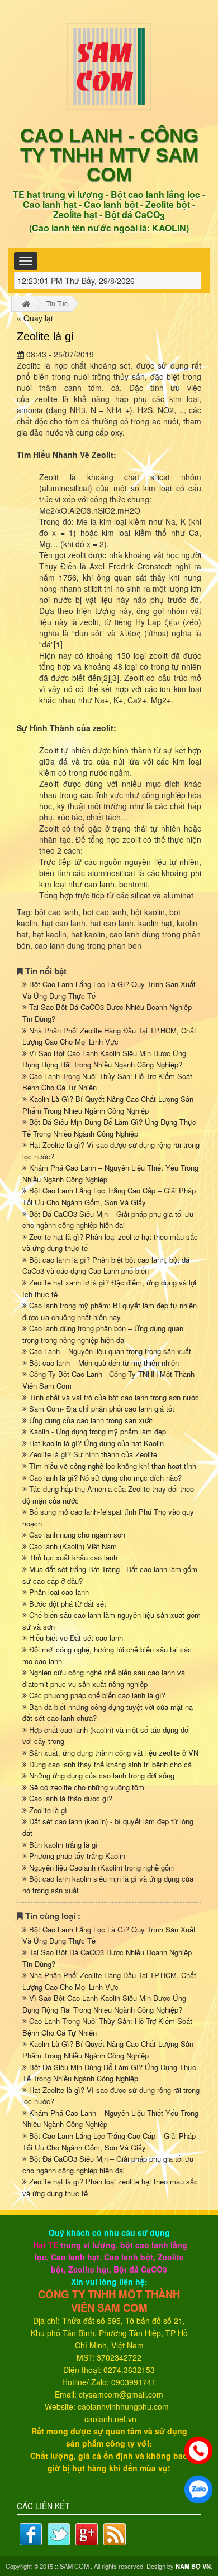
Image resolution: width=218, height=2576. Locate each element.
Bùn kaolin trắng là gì (63, 1845)
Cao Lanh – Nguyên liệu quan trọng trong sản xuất (110, 1351)
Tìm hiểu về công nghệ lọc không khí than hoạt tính (113, 1466)
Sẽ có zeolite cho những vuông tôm (87, 1787)
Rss (115, 2534)
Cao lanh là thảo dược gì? (71, 1798)
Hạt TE (46, 2245)
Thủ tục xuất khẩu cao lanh (73, 1557)
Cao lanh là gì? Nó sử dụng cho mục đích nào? (105, 1478)
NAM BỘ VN (193, 2566)
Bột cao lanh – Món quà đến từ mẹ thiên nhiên (104, 1363)
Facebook (31, 2534)
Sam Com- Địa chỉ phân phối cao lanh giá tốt (102, 1408)
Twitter (59, 2534)
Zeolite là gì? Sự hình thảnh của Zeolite (93, 1454)
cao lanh (99, 884)
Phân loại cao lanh (59, 1592)
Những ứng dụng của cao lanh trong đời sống (102, 1775)
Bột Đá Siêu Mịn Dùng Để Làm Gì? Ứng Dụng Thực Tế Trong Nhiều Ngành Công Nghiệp (109, 1128)
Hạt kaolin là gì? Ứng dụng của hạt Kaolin (96, 1443)
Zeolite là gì (48, 1810)
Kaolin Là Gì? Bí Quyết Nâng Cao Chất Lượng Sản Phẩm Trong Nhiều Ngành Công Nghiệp (108, 1105)
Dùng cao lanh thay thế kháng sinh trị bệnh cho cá (110, 1764)
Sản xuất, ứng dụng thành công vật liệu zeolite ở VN (114, 1753)
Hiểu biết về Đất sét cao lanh (76, 1638)
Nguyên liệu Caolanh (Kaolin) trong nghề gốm (102, 1867)
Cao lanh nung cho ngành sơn (77, 1535)
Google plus (87, 2534)
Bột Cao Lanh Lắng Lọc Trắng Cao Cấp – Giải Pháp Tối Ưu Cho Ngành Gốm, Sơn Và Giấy (109, 1196)
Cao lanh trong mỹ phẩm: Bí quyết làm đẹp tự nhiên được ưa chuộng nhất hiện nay (110, 1311)
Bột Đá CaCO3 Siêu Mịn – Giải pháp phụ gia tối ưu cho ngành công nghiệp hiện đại (108, 1220)
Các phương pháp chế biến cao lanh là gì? (97, 1695)
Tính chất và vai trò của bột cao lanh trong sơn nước (114, 1397)
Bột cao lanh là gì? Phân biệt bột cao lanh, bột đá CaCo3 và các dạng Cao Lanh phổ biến (106, 1265)
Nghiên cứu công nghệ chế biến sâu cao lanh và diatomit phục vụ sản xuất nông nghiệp (104, 1678)
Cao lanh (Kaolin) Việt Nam (73, 1546)
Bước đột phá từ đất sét (68, 1604)
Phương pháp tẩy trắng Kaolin (77, 1856)
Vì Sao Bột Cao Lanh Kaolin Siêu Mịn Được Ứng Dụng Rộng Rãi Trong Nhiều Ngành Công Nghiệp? (104, 1059)
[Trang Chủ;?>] (27, 304)
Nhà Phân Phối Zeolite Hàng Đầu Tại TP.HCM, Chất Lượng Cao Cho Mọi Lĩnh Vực (109, 1036)
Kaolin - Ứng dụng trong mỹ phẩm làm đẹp (98, 1431)
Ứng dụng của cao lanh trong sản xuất (91, 1420)
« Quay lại (35, 318)
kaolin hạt (155, 923)
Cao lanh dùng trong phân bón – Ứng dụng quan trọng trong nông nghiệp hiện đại (103, 1334)
